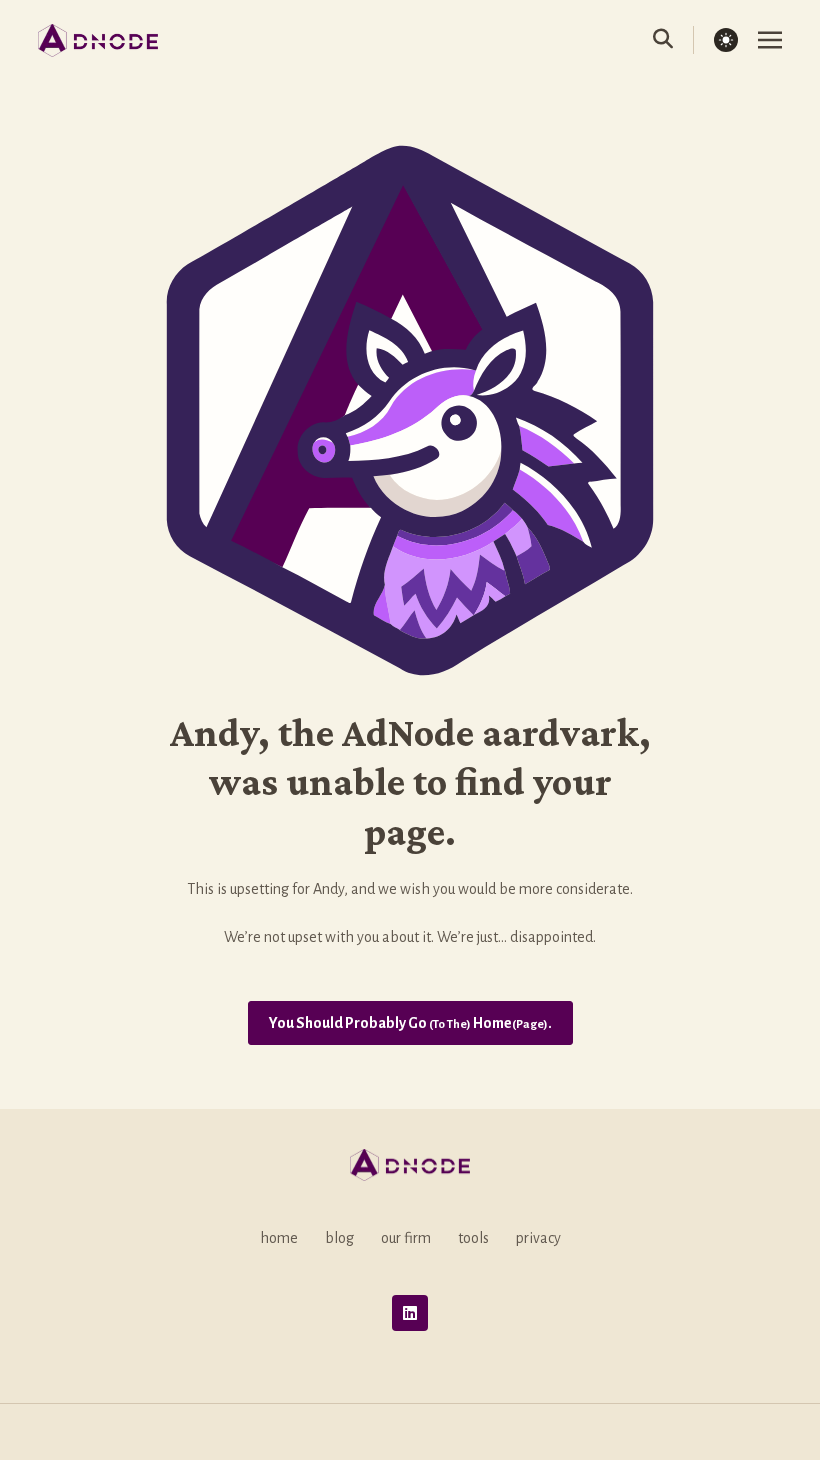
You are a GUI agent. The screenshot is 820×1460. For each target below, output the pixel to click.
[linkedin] (410, 1313)
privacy (538, 1238)
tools (473, 1238)
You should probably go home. (410, 1023)
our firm (406, 1238)
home (279, 1238)
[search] (673, 40)
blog (339, 1238)
